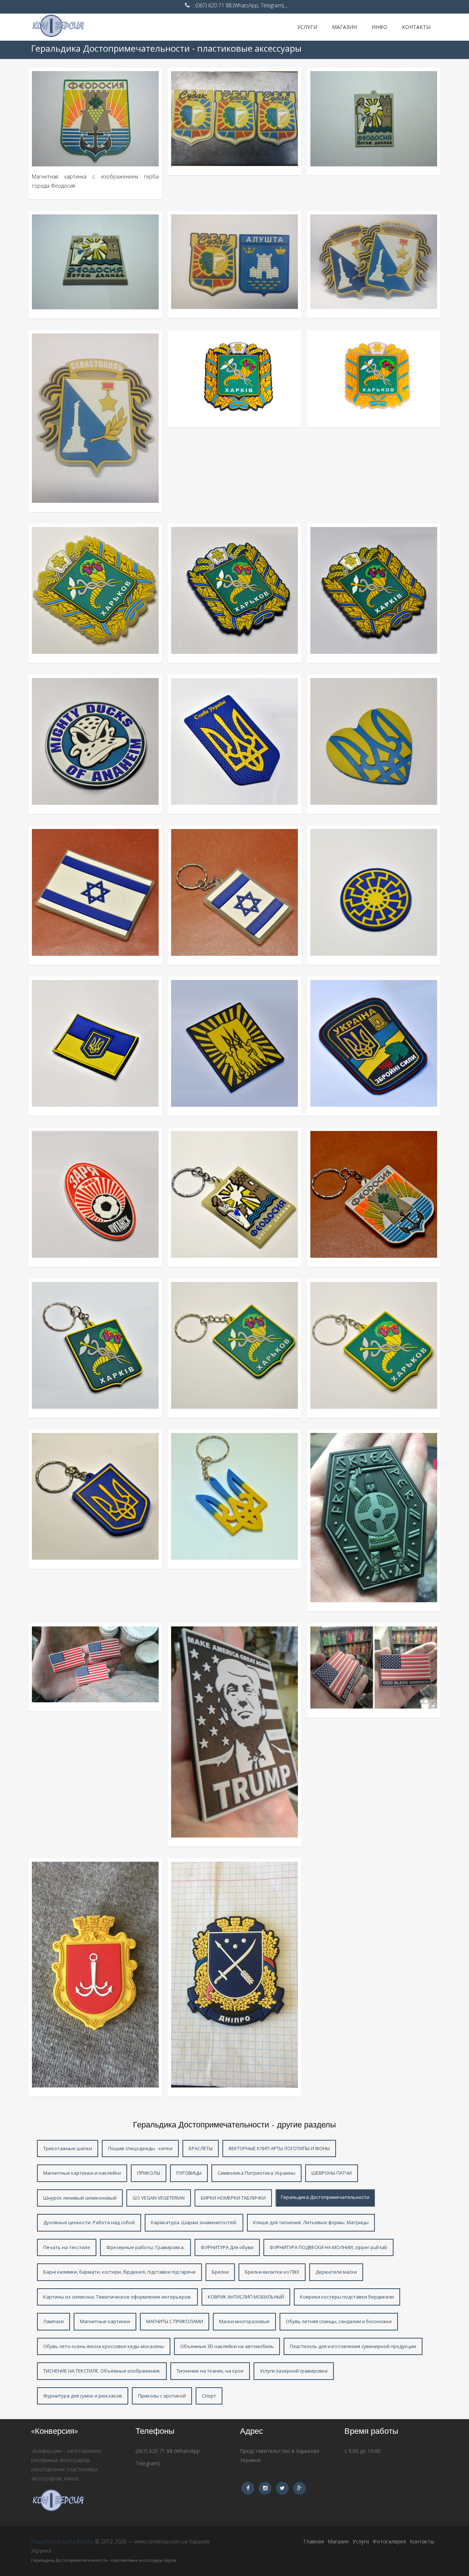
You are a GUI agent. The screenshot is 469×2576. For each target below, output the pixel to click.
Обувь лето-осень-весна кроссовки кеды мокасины (104, 2346)
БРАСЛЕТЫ (201, 2148)
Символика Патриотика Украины (256, 2173)
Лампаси (53, 2321)
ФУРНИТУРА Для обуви (227, 2247)
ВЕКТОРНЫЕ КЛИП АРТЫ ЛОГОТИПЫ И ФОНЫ (279, 2148)
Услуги (307, 27)
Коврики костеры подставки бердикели (347, 2297)
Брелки (220, 2272)
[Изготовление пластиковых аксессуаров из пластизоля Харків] (75, 27)
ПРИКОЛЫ (149, 2173)
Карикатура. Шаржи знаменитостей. (194, 2222)
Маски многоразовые (244, 2321)
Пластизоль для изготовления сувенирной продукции (353, 2346)
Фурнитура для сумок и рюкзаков (83, 2396)
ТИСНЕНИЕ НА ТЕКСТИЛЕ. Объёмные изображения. (102, 2371)
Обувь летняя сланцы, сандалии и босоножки (339, 2321)
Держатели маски (336, 2272)
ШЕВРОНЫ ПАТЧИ (332, 2173)
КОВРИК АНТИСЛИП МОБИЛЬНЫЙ (246, 2297)
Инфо (379, 27)
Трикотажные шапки (68, 2148)
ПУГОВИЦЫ (189, 2173)
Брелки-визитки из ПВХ (272, 2272)
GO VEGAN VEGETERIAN (159, 2198)
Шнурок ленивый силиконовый (80, 2198)
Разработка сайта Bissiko (62, 2541)
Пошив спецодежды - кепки (140, 2148)
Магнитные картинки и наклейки (82, 2173)
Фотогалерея (389, 2541)
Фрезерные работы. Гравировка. (145, 2247)
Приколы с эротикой (162, 2396)
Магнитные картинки (105, 2321)
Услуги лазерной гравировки (294, 2371)
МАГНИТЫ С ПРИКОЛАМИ (175, 2321)
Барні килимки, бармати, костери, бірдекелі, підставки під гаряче (119, 2272)
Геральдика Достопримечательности (325, 2197)
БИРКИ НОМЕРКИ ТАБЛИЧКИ (233, 2198)
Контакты (416, 27)
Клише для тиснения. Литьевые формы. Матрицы (311, 2222)
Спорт (209, 2396)
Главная (314, 2541)
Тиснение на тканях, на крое (210, 2371)
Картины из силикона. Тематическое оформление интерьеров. (117, 2297)
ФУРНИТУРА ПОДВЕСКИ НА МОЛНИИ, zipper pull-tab (328, 2247)
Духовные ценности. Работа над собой (89, 2222)
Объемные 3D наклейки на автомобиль (227, 2346)
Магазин (344, 27)
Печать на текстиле (67, 2247)
